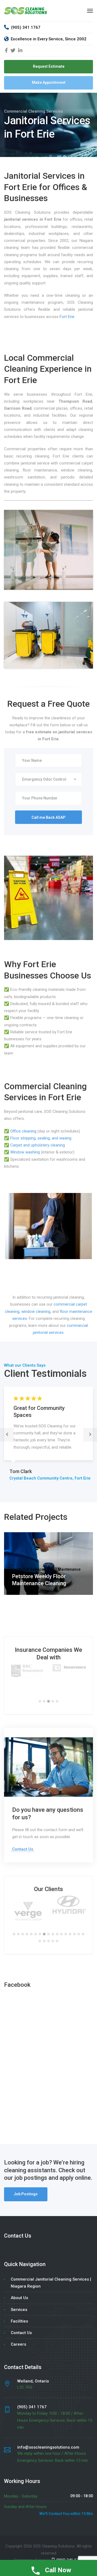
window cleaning (36, 1312)
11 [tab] (57, 1934)
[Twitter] (13, 51)
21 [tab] (53, 1941)
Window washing (25, 1152)
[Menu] (90, 11)
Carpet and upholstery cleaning (38, 1145)
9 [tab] (48, 1934)
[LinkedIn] (20, 51)
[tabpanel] (28, 1668)
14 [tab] (70, 1934)
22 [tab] (57, 1941)
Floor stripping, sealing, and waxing (41, 1138)
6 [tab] (36, 1934)
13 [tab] (66, 1934)
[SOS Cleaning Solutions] (26, 10)
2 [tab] (44, 1701)
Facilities (19, 2321)
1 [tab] (40, 1701)
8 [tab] (44, 1934)
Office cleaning (23, 1131)
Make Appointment (49, 83)
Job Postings (26, 2194)
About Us (19, 2298)
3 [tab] (48, 1701)
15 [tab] (74, 1934)
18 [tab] (40, 1941)
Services (19, 2310)
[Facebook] (6, 51)
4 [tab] (53, 1701)
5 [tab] (57, 1701)
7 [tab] (40, 1934)
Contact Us (23, 1849)
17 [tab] (83, 1934)
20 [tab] (48, 1941)
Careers (18, 2344)
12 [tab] (61, 1934)
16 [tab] (79, 1934)
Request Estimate (49, 66)
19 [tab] (44, 1941)
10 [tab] (53, 1934)
